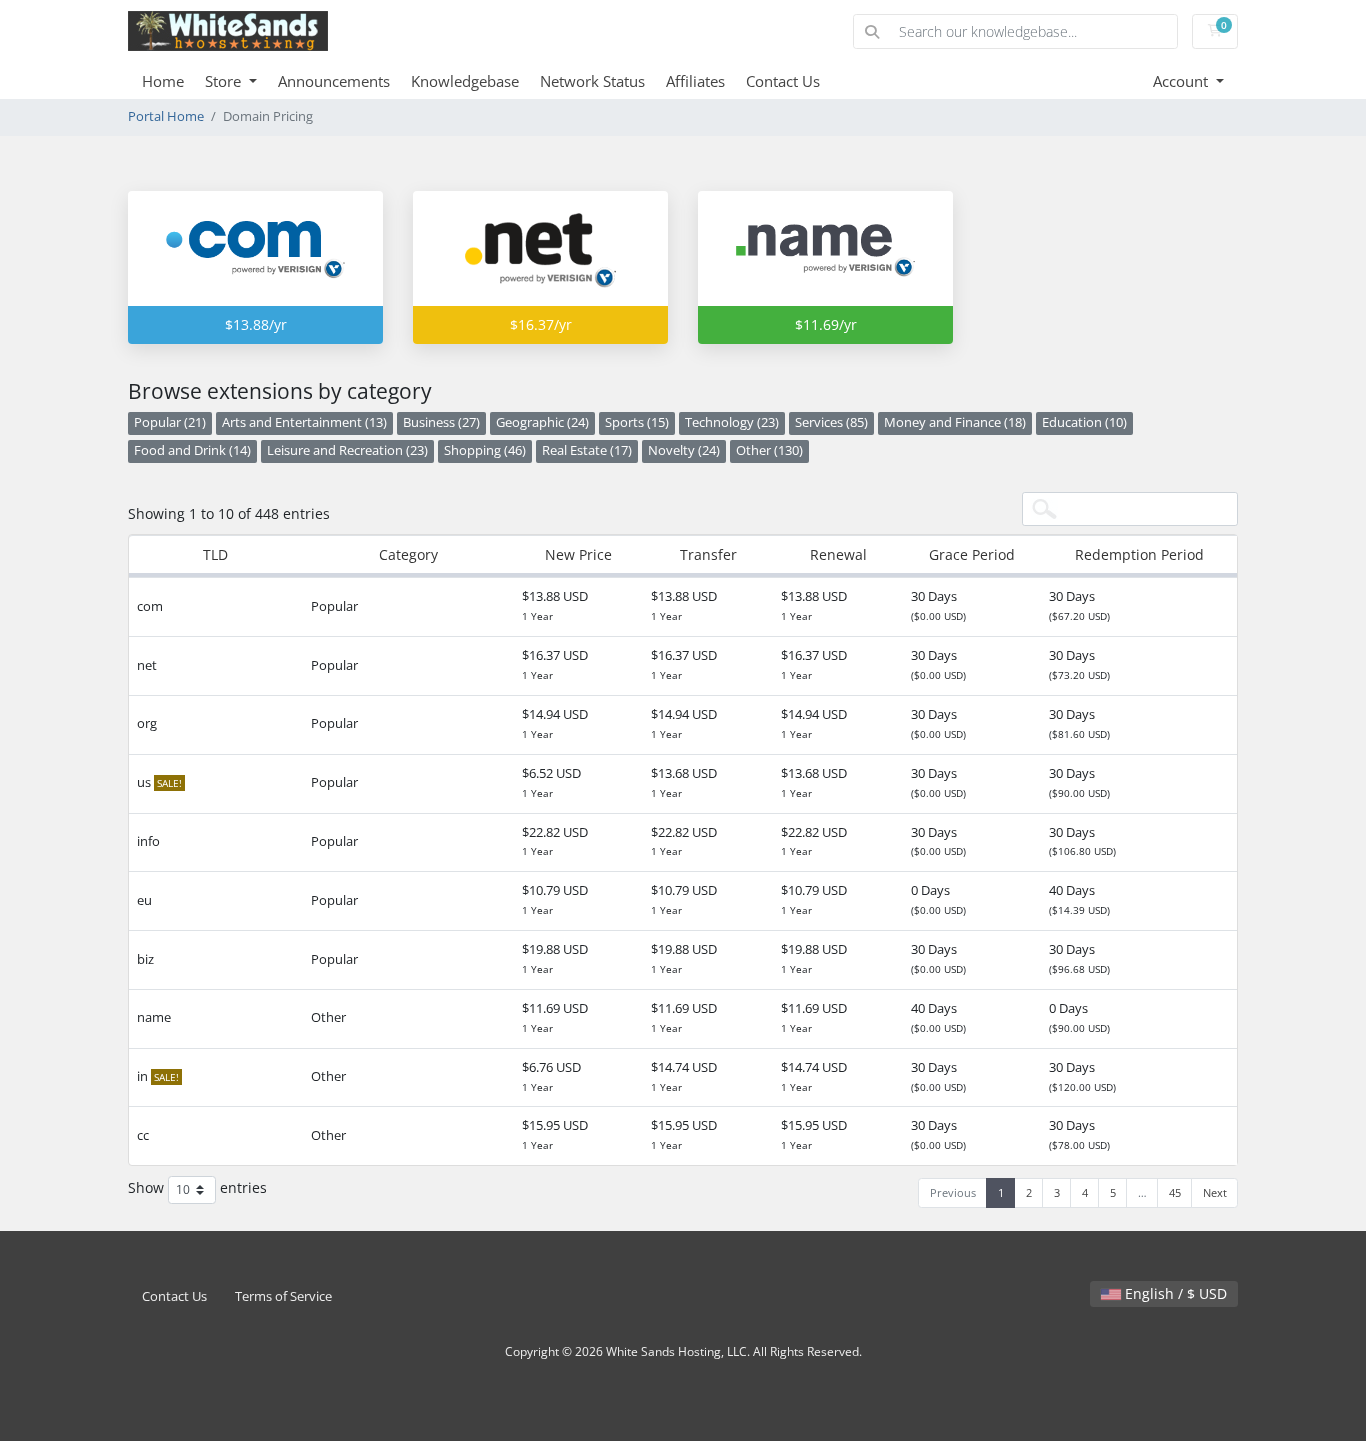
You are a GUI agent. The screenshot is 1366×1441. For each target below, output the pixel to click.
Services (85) (831, 422)
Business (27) (441, 422)
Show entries (197, 1188)
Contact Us (783, 81)
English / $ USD (1174, 1293)
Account (1182, 81)
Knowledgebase (465, 81)
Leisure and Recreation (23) (347, 450)
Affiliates (695, 81)
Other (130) (769, 450)
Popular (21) (170, 422)
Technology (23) (732, 422)
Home (163, 81)
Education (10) (1084, 422)
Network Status (592, 81)
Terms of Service (283, 1296)
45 (1175, 1192)
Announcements (334, 81)
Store (225, 81)
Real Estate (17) (587, 450)
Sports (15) (637, 422)
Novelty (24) (684, 450)
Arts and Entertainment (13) (304, 422)
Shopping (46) (485, 450)
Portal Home (166, 116)
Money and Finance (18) (955, 422)
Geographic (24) (542, 422)
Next (1215, 1192)
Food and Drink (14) (192, 450)
